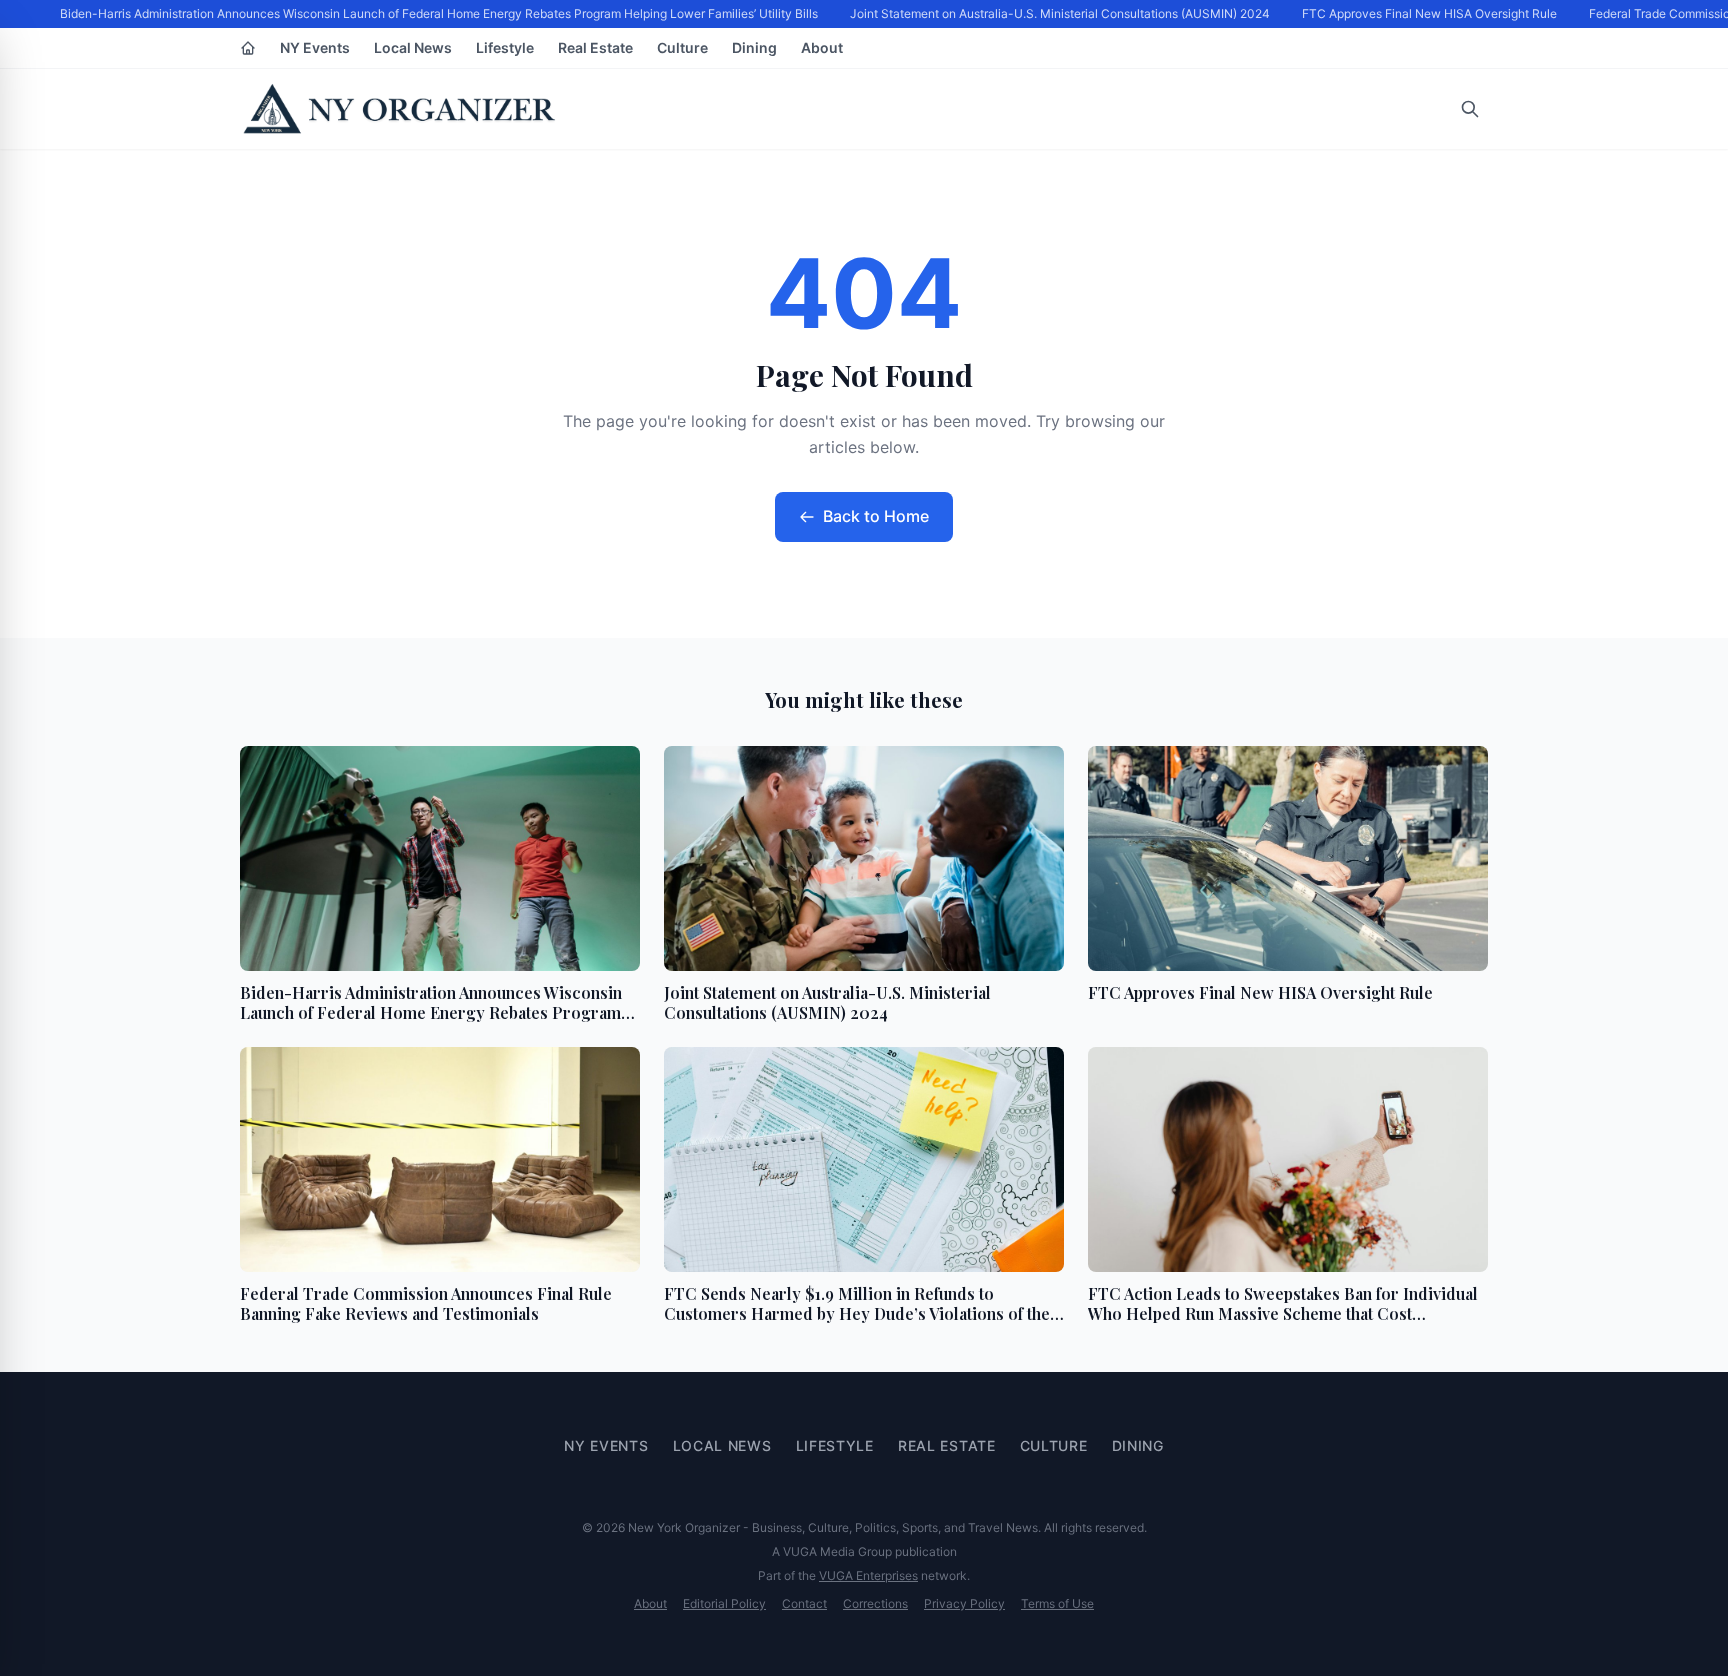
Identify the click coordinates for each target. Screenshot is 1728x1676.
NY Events (315, 47)
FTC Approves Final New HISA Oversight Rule (1421, 13)
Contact (804, 1603)
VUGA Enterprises (868, 1575)
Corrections (875, 1603)
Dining (754, 47)
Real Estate (595, 47)
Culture (682, 47)
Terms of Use (1057, 1603)
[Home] (248, 48)
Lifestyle (505, 47)
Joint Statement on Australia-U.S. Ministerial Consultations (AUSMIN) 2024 (1052, 13)
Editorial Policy (724, 1603)
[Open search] (1470, 109)
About (822, 47)
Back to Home (876, 516)
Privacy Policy (964, 1603)
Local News (413, 47)
